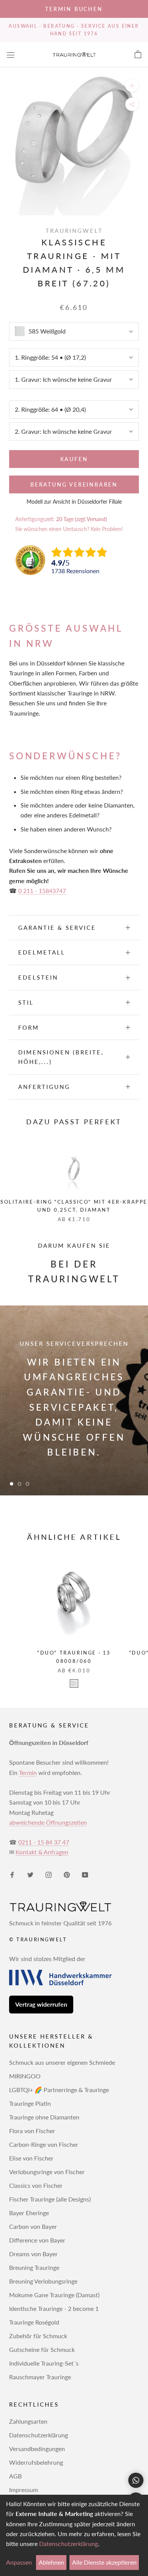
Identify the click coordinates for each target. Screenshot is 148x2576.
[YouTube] (85, 1874)
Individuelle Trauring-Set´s (44, 2363)
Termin (28, 1772)
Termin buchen (74, 9)
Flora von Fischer (32, 2131)
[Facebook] (12, 1874)
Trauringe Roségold (34, 2322)
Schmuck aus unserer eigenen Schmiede (62, 2062)
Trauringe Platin (30, 2103)
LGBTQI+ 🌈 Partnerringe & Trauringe (59, 2090)
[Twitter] (30, 1874)
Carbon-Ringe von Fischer (44, 2144)
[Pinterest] (67, 1874)
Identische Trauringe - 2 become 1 (54, 2308)
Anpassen (19, 2562)
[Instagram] (49, 1874)
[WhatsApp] (136, 2480)
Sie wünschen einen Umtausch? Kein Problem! (69, 529)
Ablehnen (51, 2562)
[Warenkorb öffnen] (138, 55)
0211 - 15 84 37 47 (44, 1842)
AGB (15, 2476)
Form (29, 1027)
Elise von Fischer (31, 2158)
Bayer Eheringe (29, 2213)
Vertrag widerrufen (41, 2004)
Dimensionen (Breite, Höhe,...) (61, 1057)
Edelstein (38, 977)
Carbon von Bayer (33, 2226)
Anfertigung (44, 1087)
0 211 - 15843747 (42, 891)
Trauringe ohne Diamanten (44, 2117)
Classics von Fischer (36, 2185)
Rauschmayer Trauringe (40, 2377)
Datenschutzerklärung (39, 2435)
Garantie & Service (57, 928)
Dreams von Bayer (33, 2254)
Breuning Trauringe (34, 2267)
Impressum (24, 2490)
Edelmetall (42, 952)
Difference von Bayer (37, 2240)
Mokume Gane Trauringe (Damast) (54, 2295)
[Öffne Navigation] (11, 55)
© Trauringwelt (38, 1939)
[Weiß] (74, 1683)
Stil (26, 1002)
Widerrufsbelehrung (36, 2462)
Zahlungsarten (28, 2421)
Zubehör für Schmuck (38, 2336)
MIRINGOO (25, 2076)
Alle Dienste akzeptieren (104, 2562)
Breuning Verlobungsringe (43, 2281)
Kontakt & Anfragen (42, 1852)
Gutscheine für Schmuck (42, 2349)
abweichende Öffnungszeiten (48, 1822)
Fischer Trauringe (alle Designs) (50, 2199)
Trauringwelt (74, 231)
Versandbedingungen (37, 2449)
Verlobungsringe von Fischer (47, 2172)
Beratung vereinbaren (74, 484)
